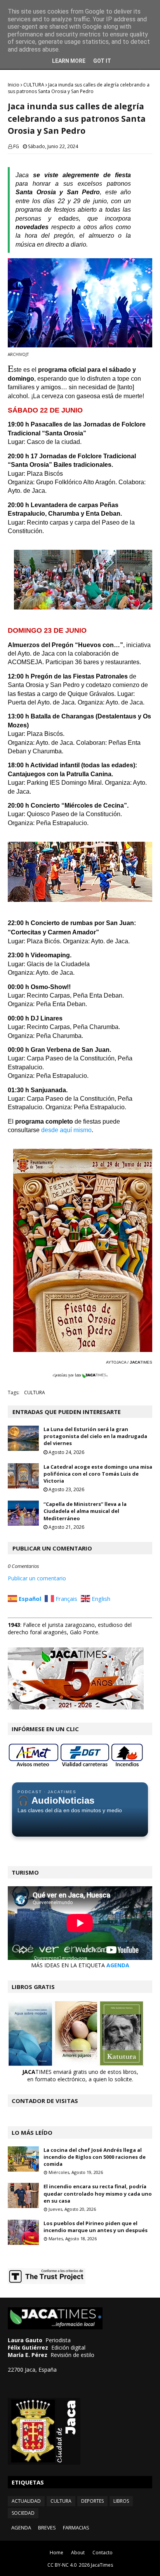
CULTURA (34, 85)
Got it (102, 61)
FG (16, 146)
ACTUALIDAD (26, 2501)
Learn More (69, 61)
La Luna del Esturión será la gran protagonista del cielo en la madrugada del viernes (95, 1436)
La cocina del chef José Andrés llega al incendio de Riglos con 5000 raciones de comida (95, 2157)
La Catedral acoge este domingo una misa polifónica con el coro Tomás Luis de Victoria (98, 1474)
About (78, 2553)
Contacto (103, 2553)
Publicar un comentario (37, 1578)
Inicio (14, 85)
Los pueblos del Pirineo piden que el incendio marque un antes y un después (96, 2227)
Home (57, 2553)
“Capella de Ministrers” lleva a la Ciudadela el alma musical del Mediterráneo (85, 1511)
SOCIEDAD (23, 2513)
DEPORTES (92, 2501)
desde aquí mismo (66, 1130)
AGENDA (118, 1965)
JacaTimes (102, 2565)
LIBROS (121, 2501)
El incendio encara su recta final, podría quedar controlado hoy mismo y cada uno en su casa (98, 2193)
